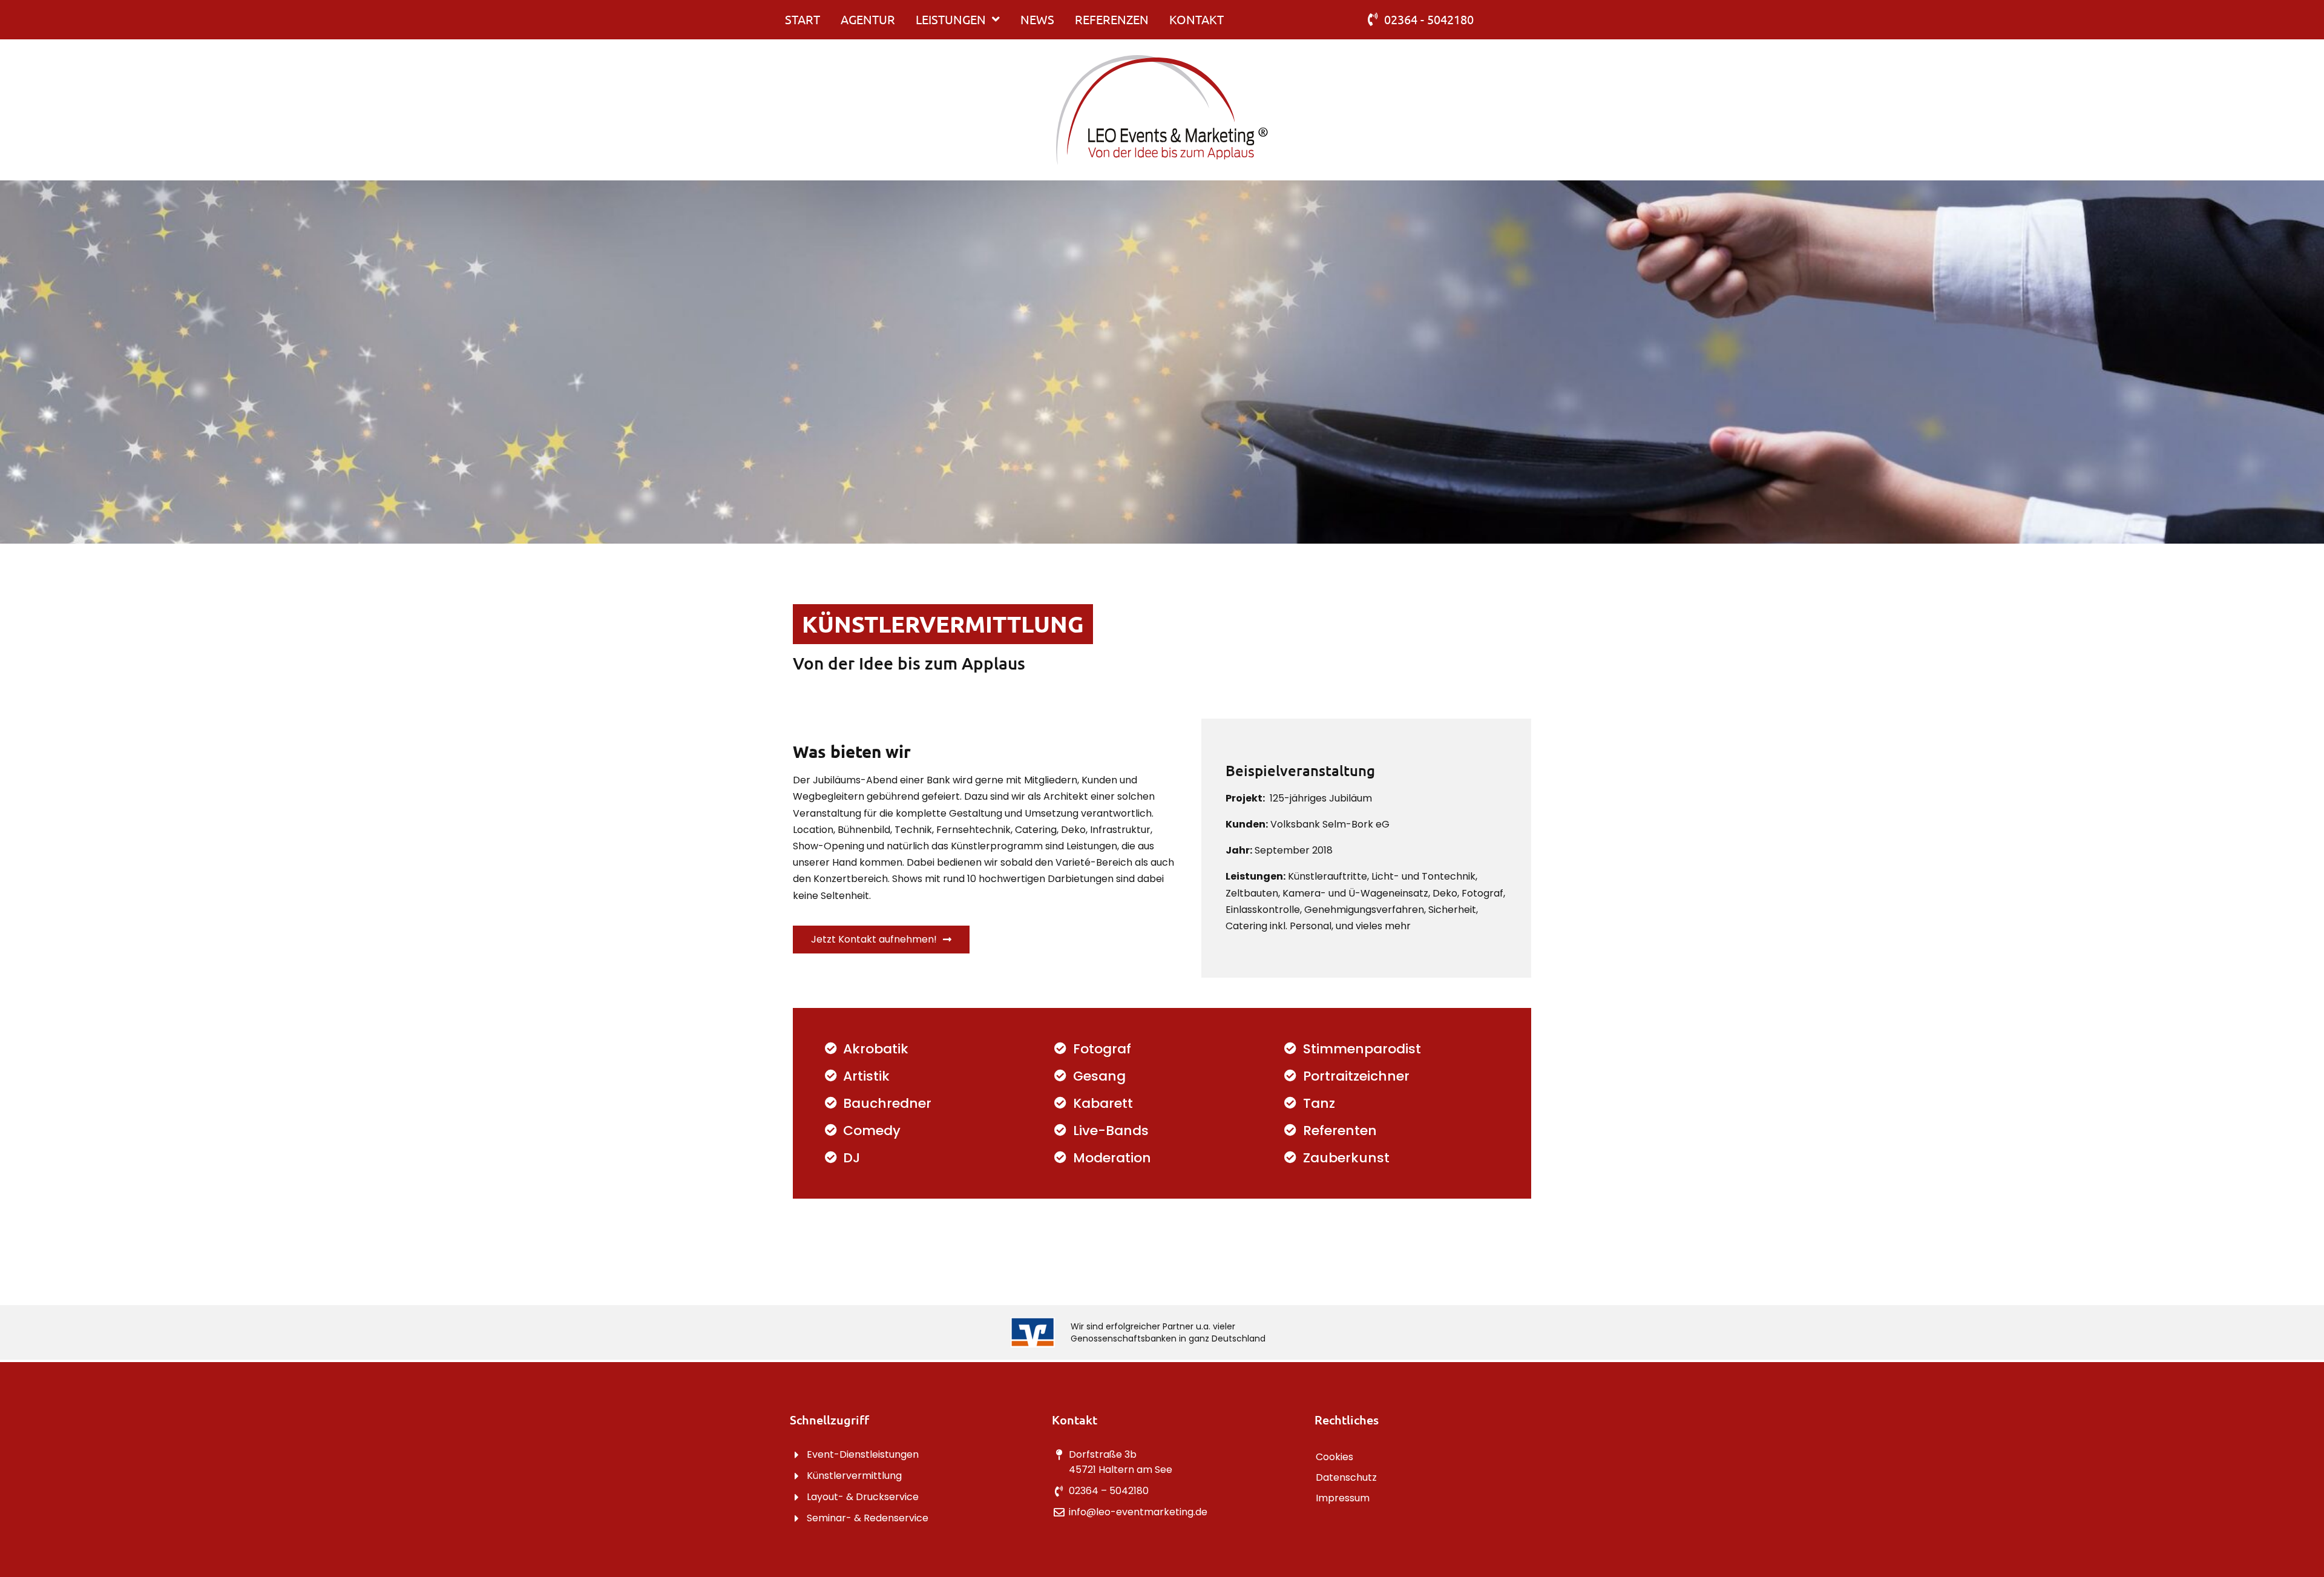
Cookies (1334, 1457)
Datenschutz (1346, 1477)
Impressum (1343, 1498)
